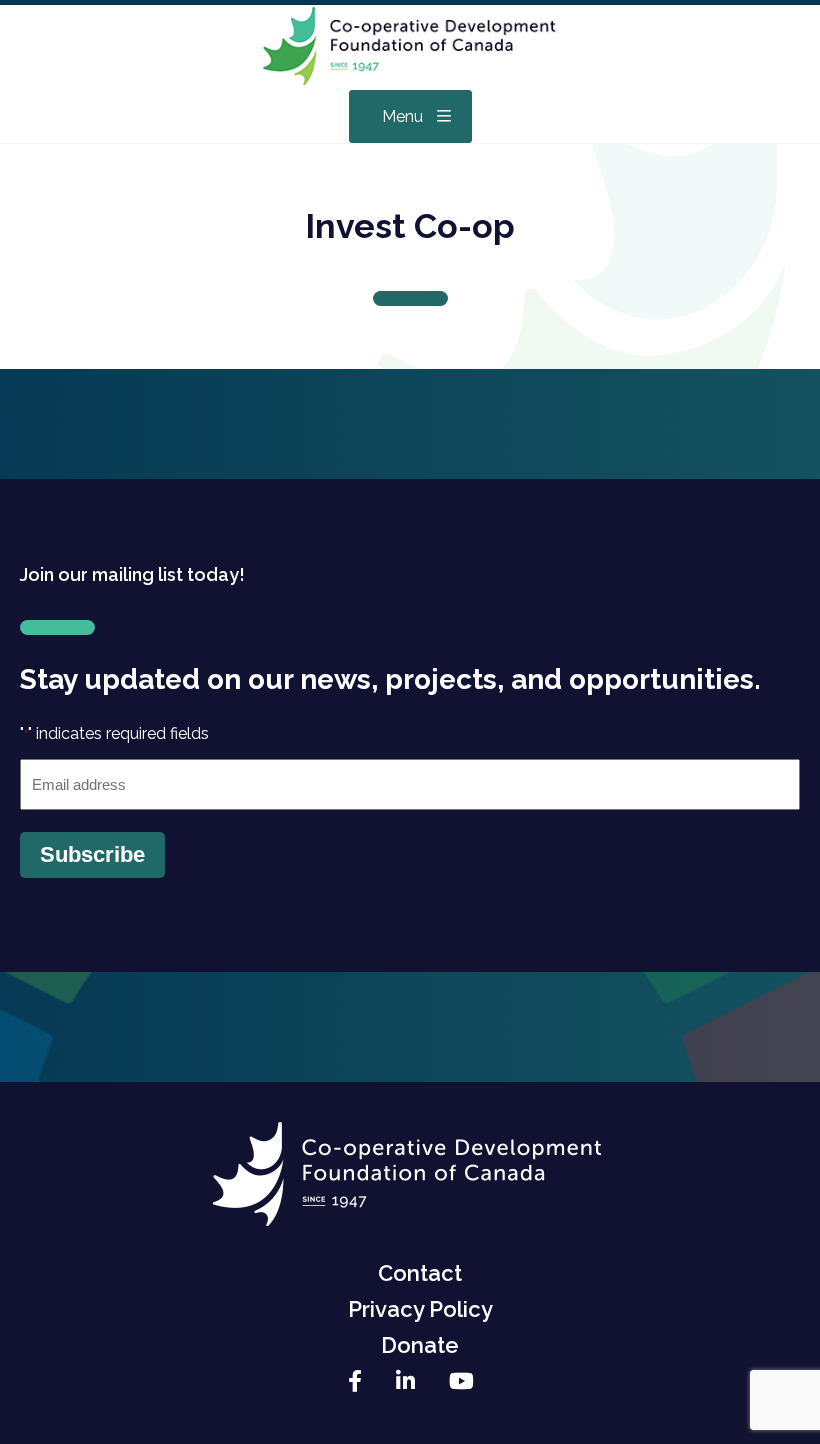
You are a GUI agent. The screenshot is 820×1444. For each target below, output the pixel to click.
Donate (420, 1345)
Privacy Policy (420, 1309)
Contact (420, 1273)
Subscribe (92, 854)
